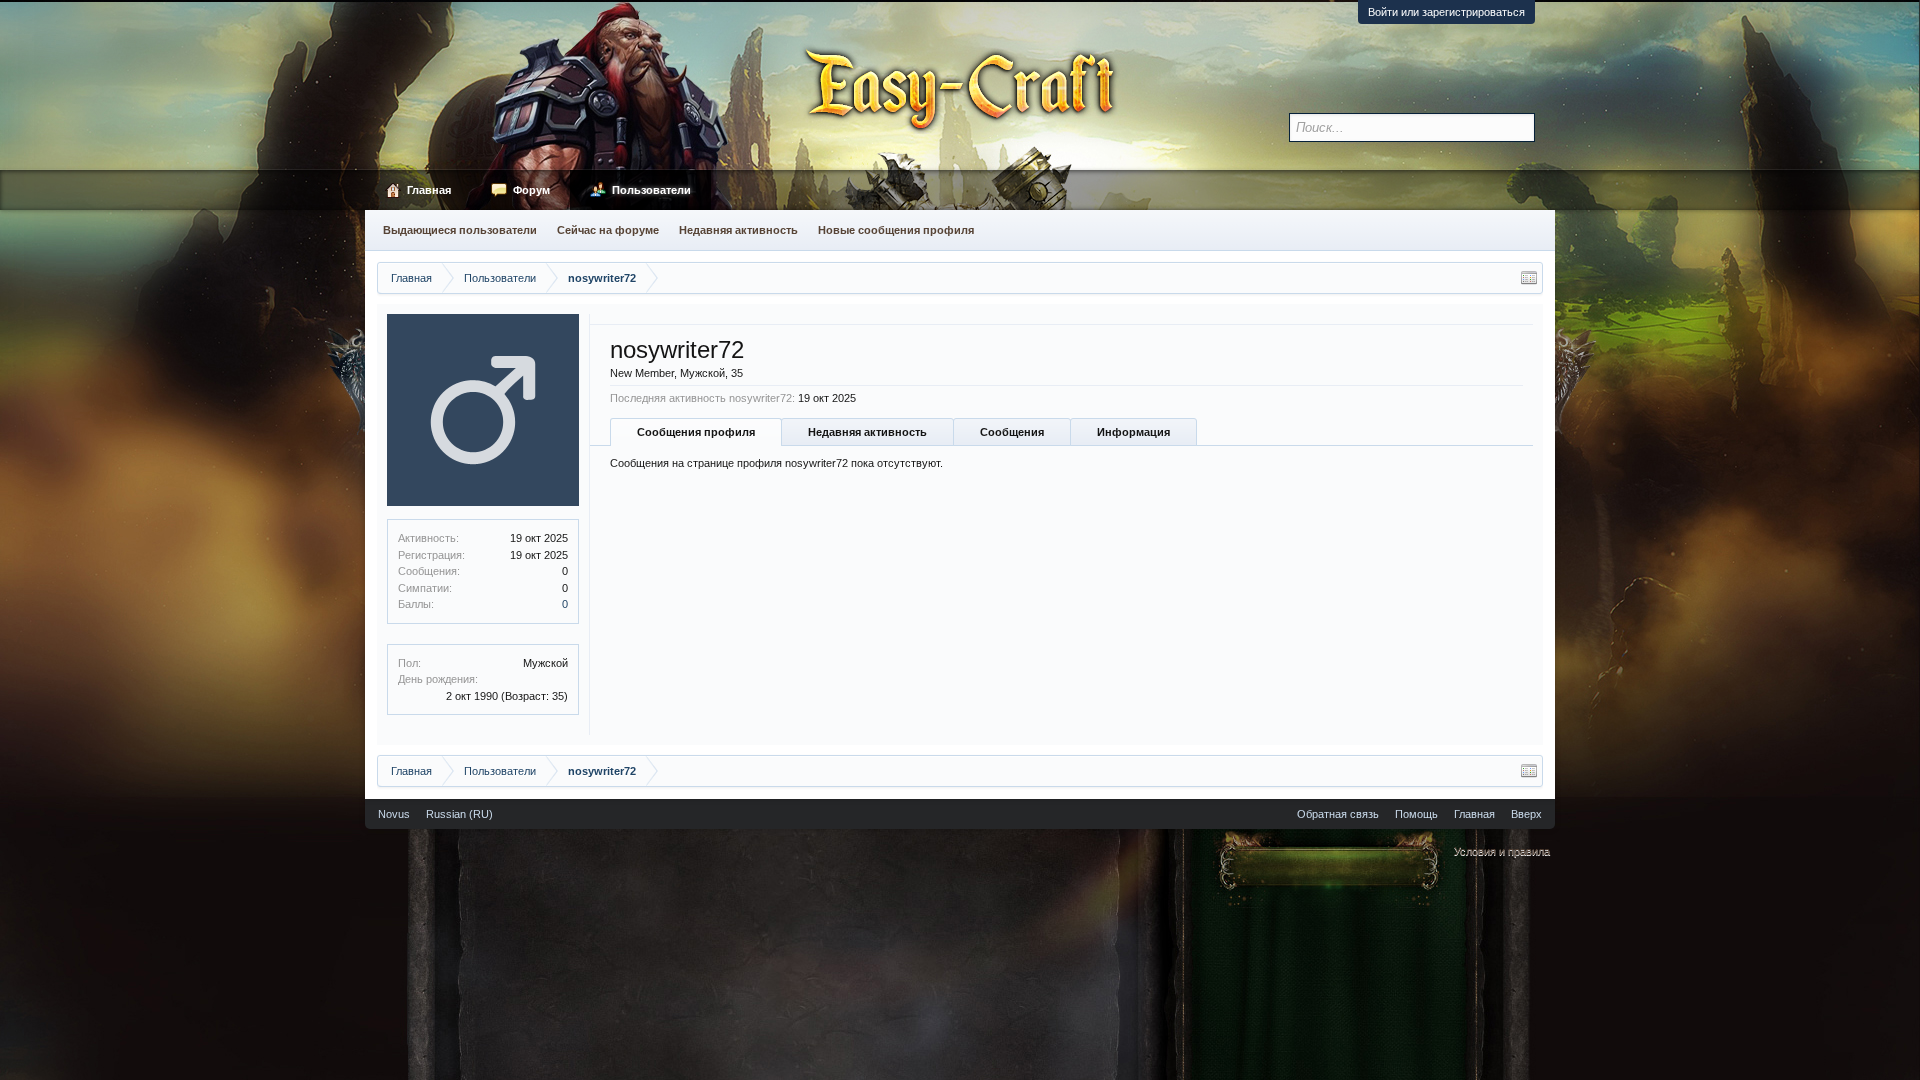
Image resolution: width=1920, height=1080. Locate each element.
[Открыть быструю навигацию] (1529, 278)
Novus (394, 814)
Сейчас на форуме (608, 230)
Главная (429, 190)
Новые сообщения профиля (896, 230)
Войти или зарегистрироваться (1446, 12)
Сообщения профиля (696, 432)
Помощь (1416, 814)
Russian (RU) (459, 814)
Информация (1133, 432)
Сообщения (1012, 432)
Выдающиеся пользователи (460, 230)
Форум (531, 190)
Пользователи (651, 190)
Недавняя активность (867, 432)
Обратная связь (1338, 814)
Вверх (1526, 814)
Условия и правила (1502, 851)
